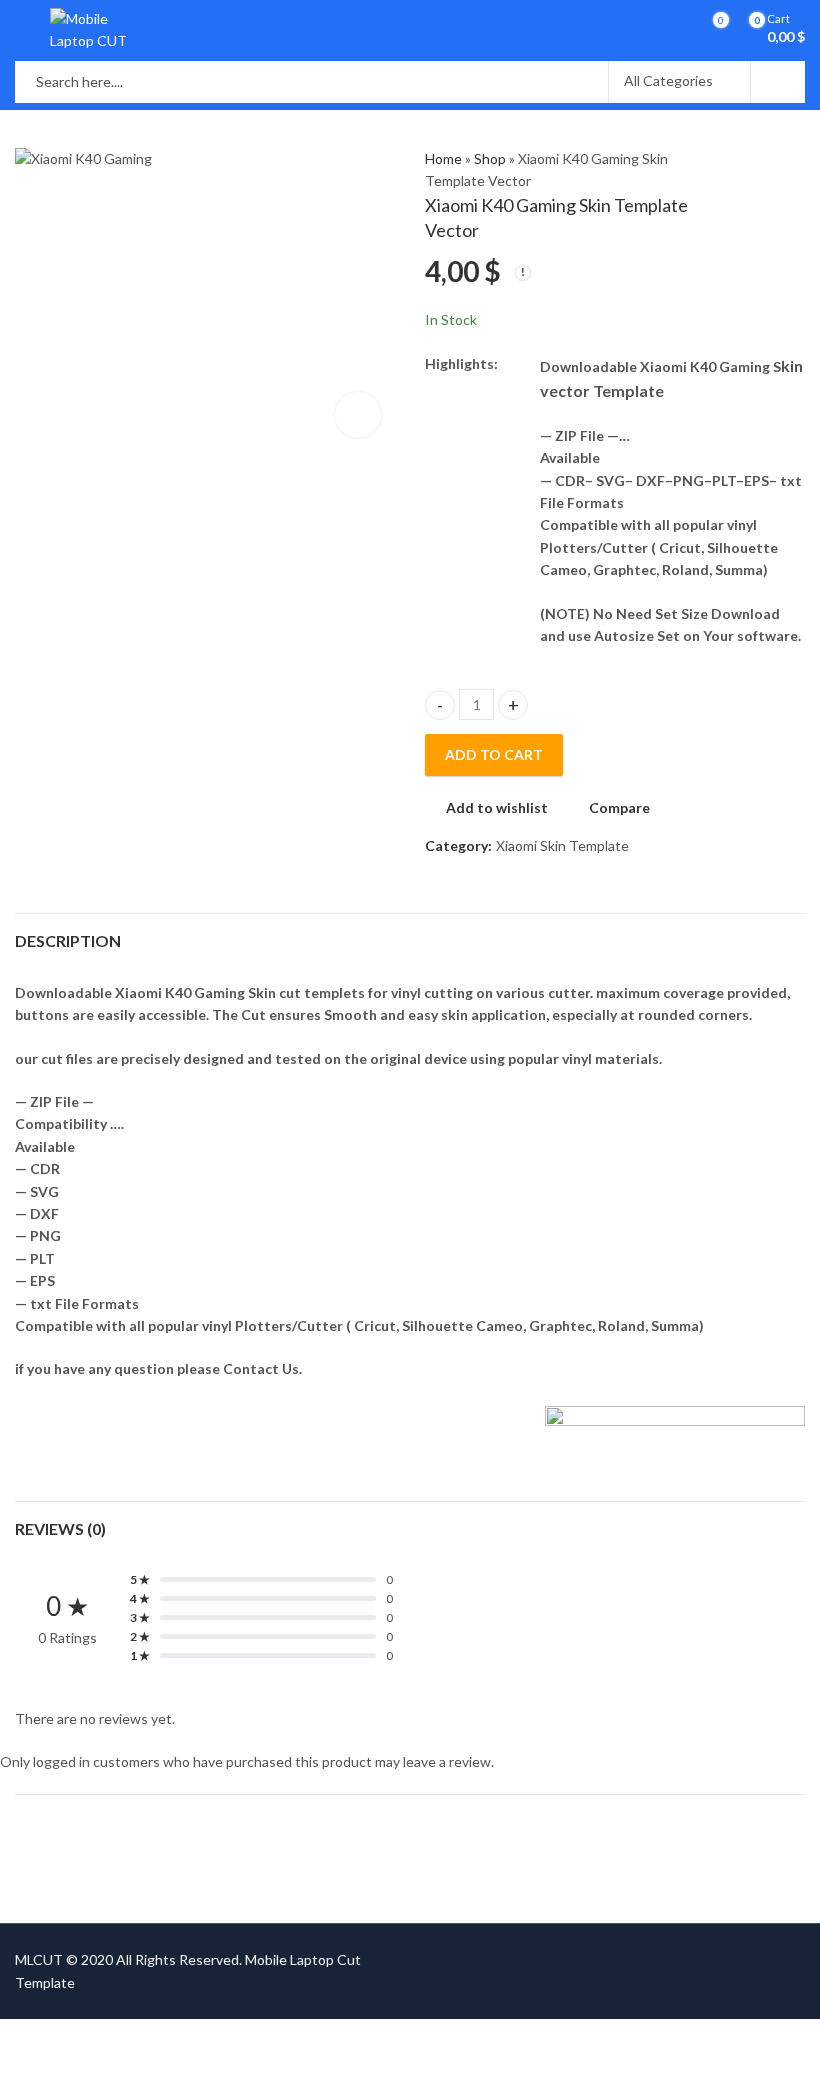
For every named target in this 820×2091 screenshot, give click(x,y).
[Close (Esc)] (175, 2037)
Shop (490, 158)
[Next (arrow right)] (128, 2067)
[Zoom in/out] (59, 2037)
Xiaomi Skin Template (562, 845)
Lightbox (358, 415)
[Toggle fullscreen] (98, 2037)
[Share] (136, 2037)
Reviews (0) (60, 1528)
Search (778, 82)
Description (68, 940)
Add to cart (494, 754)
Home (443, 158)
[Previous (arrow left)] (69, 2067)
